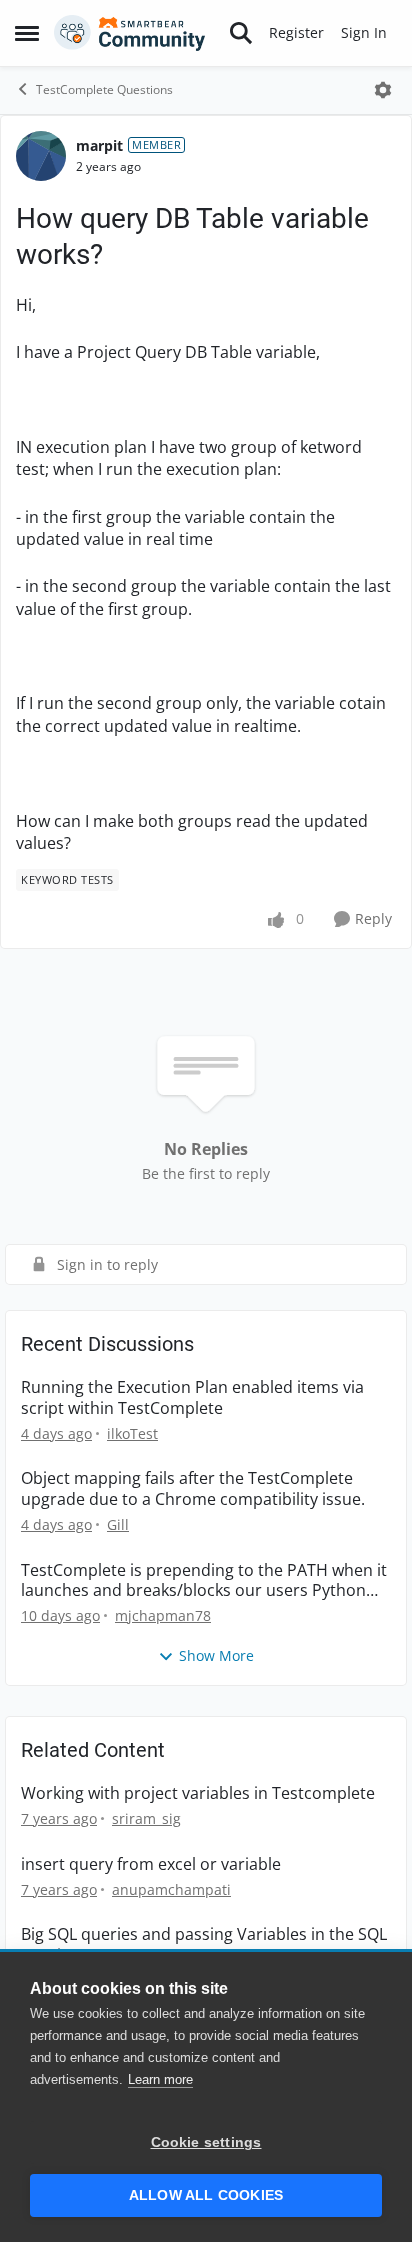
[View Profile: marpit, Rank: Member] (41, 156)
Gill (118, 1524)
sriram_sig (146, 1818)
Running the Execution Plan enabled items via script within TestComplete (192, 1398)
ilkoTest (132, 1433)
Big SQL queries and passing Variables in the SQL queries (204, 1945)
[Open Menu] (383, 90)
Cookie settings (206, 2142)
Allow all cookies (206, 2195)
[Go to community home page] (130, 33)
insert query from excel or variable (151, 1864)
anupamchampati (171, 1889)
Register (296, 32)
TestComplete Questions (104, 89)
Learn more (160, 2079)
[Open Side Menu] (27, 33)
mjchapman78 (163, 1615)
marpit (99, 145)
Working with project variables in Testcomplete (198, 1793)
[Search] (241, 33)
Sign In (364, 32)
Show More (216, 1655)
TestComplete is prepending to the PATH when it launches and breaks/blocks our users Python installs (204, 1581)
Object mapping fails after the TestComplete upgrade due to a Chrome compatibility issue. (193, 1489)
